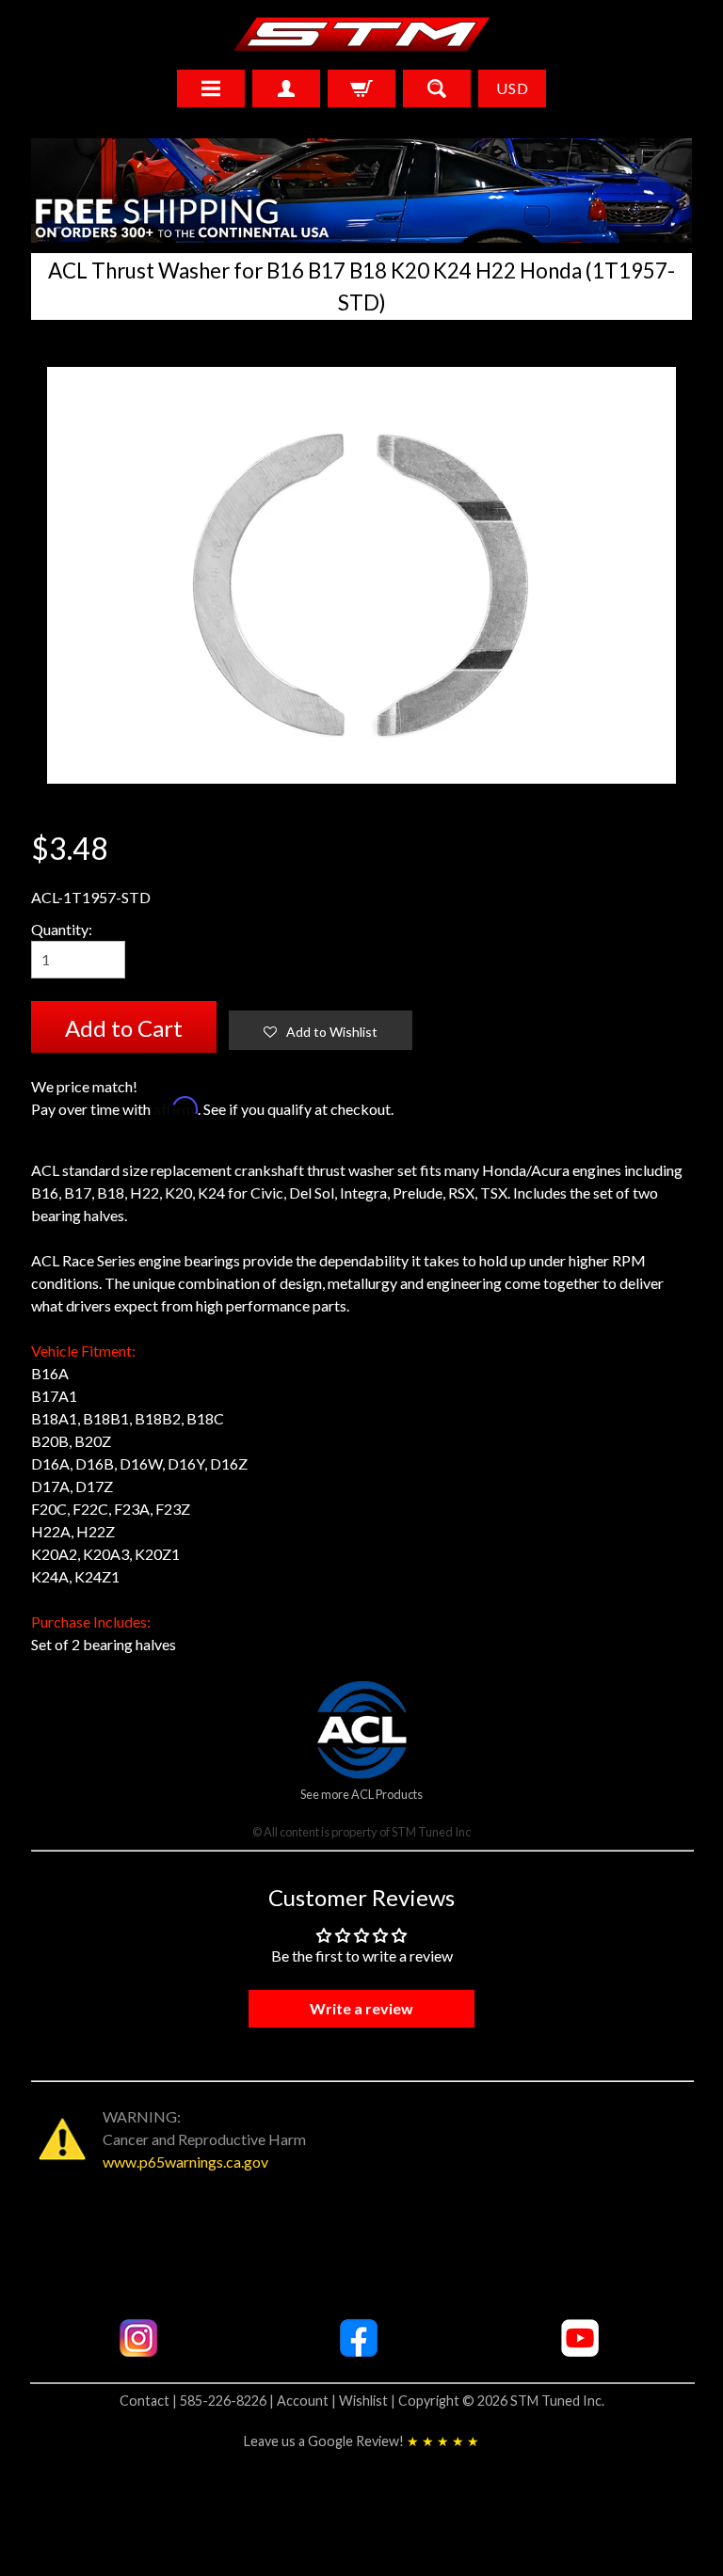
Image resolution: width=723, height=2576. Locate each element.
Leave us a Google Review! (361, 2441)
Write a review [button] (361, 2008)
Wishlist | (369, 2401)
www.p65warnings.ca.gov (185, 2162)
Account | (308, 2401)
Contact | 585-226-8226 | (198, 2401)
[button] (321, 1030)
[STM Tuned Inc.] (362, 34)
